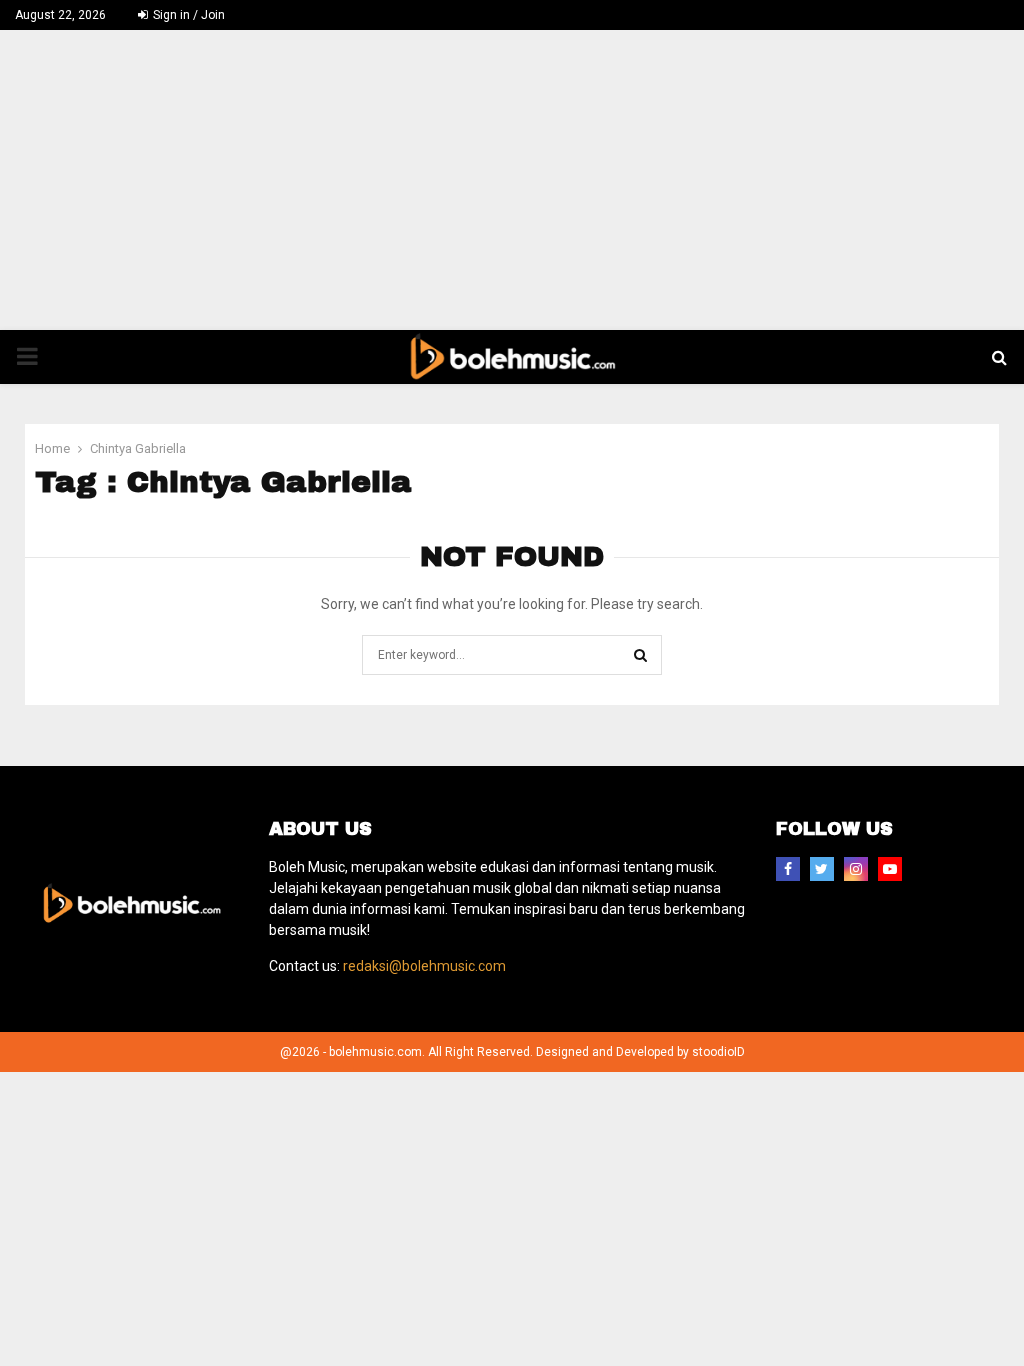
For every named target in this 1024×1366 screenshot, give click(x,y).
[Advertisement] (512, 180)
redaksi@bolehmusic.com (424, 966)
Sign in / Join (187, 15)
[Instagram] (856, 869)
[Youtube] (890, 869)
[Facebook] (788, 869)
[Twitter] (822, 869)
